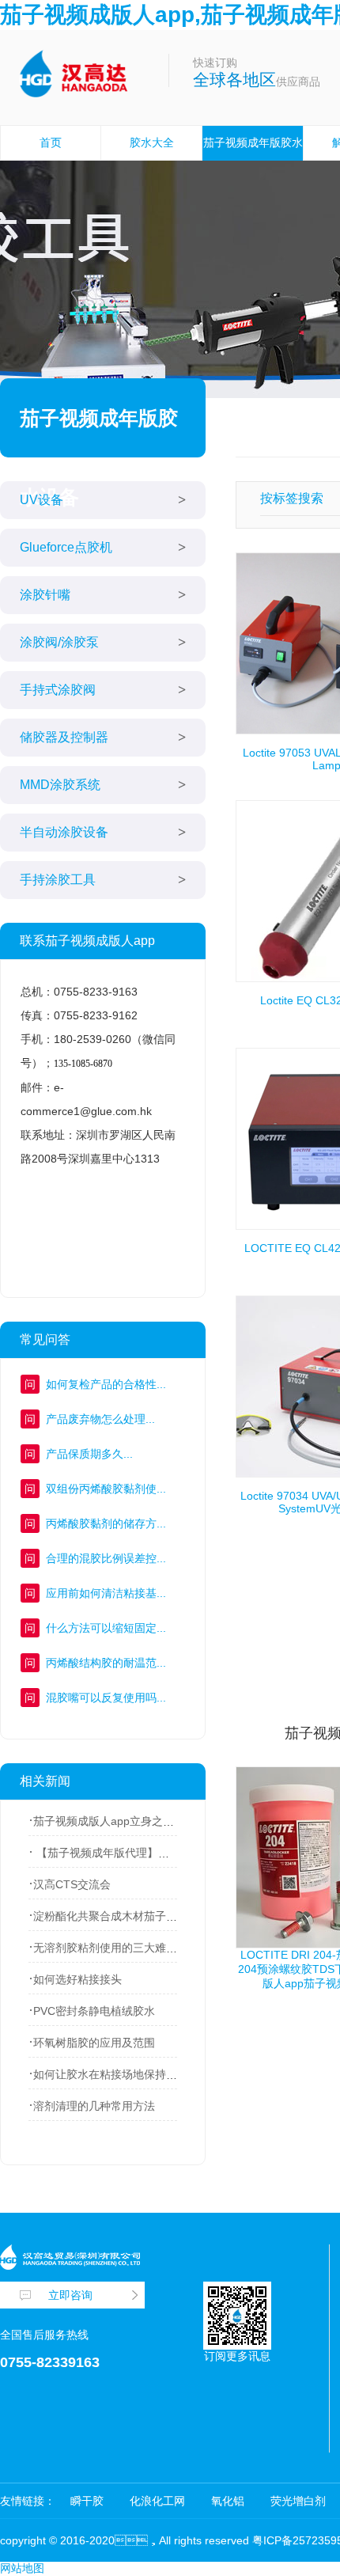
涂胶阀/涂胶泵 (59, 642)
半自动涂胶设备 (64, 832)
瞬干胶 (87, 2501)
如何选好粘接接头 (77, 1979)
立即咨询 (70, 2295)
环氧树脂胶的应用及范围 (94, 2043)
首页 (51, 142)
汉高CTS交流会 (72, 1884)
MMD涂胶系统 (60, 785)
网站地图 (22, 2568)
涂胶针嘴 (45, 595)
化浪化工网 (157, 2501)
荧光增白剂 (298, 2501)
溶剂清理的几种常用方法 (94, 2106)
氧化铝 (228, 2501)
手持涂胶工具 (58, 880)
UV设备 (42, 500)
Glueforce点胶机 (66, 547)
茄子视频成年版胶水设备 (253, 159)
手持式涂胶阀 (58, 690)
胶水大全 (152, 142)
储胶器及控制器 (64, 737)
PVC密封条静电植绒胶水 (94, 2011)
